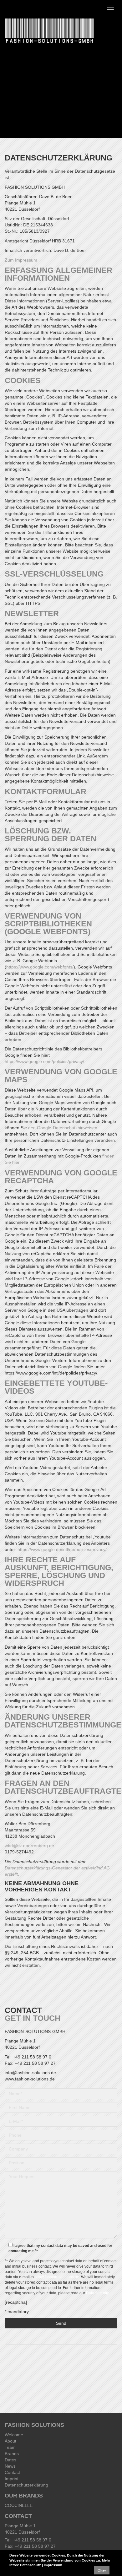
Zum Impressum (21, 260)
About (10, 2441)
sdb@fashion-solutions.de (57, 2277)
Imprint (12, 2479)
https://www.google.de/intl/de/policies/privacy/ (62, 1549)
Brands (12, 2454)
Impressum (53, 2565)
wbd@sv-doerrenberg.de (29, 1846)
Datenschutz (30, 2565)
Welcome (14, 2435)
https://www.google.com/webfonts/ (40, 967)
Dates (10, 2460)
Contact (12, 2472)
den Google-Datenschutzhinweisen (63, 1128)
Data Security (98, 2293)
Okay (102, 2570)
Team (10, 2447)
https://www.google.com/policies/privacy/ (44, 1061)
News (10, 2466)
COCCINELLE (19, 2505)
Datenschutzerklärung (26, 2485)
